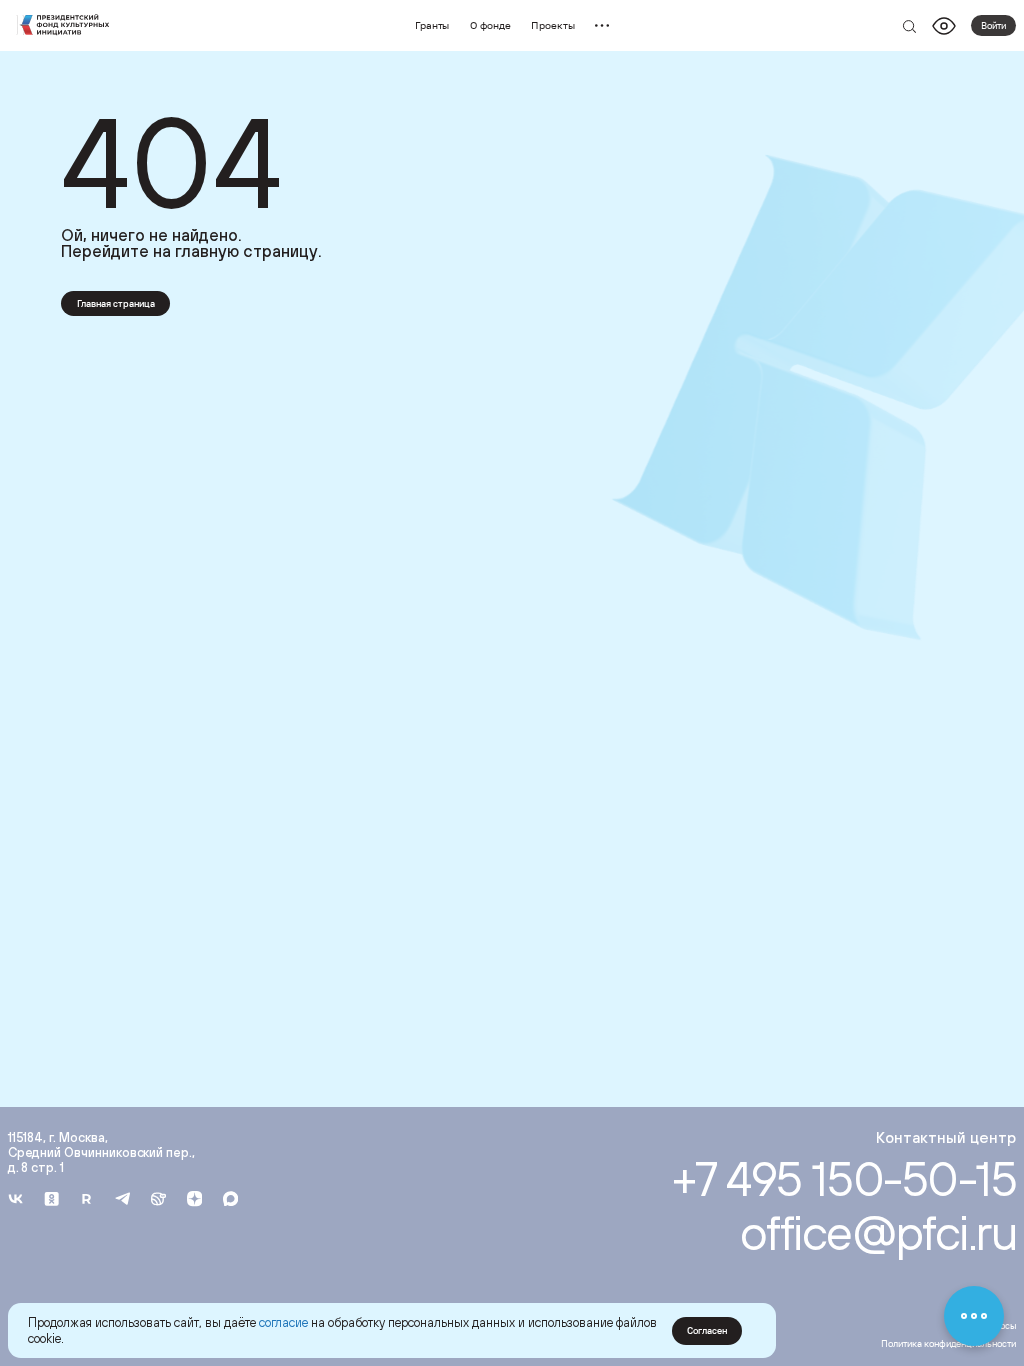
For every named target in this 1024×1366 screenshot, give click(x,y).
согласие (283, 1322)
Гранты (432, 25)
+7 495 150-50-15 (844, 1178)
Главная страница (116, 303)
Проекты (553, 25)
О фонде (490, 25)
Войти (993, 25)
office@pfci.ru (878, 1232)
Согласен (707, 1330)
